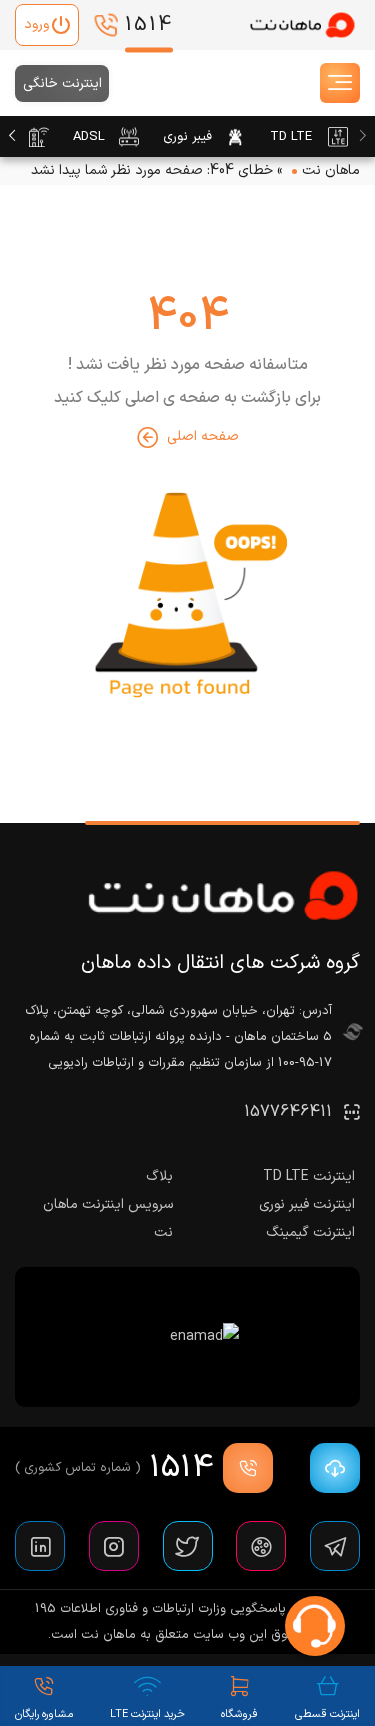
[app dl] (330, 1468)
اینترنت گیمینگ (310, 1232)
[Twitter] (188, 1546)
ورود (36, 24)
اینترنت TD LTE (309, 1176)
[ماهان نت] (302, 25)
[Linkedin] (40, 1546)
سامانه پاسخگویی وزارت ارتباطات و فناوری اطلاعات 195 (180, 1609)
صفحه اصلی (203, 436)
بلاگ (159, 1176)
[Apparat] (261, 1546)
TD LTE (291, 137)
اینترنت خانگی (62, 83)
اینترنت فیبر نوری (307, 1204)
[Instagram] (114, 1546)
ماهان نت (331, 170)
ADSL (89, 137)
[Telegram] (335, 1546)
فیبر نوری (187, 137)
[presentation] (362, 137)
